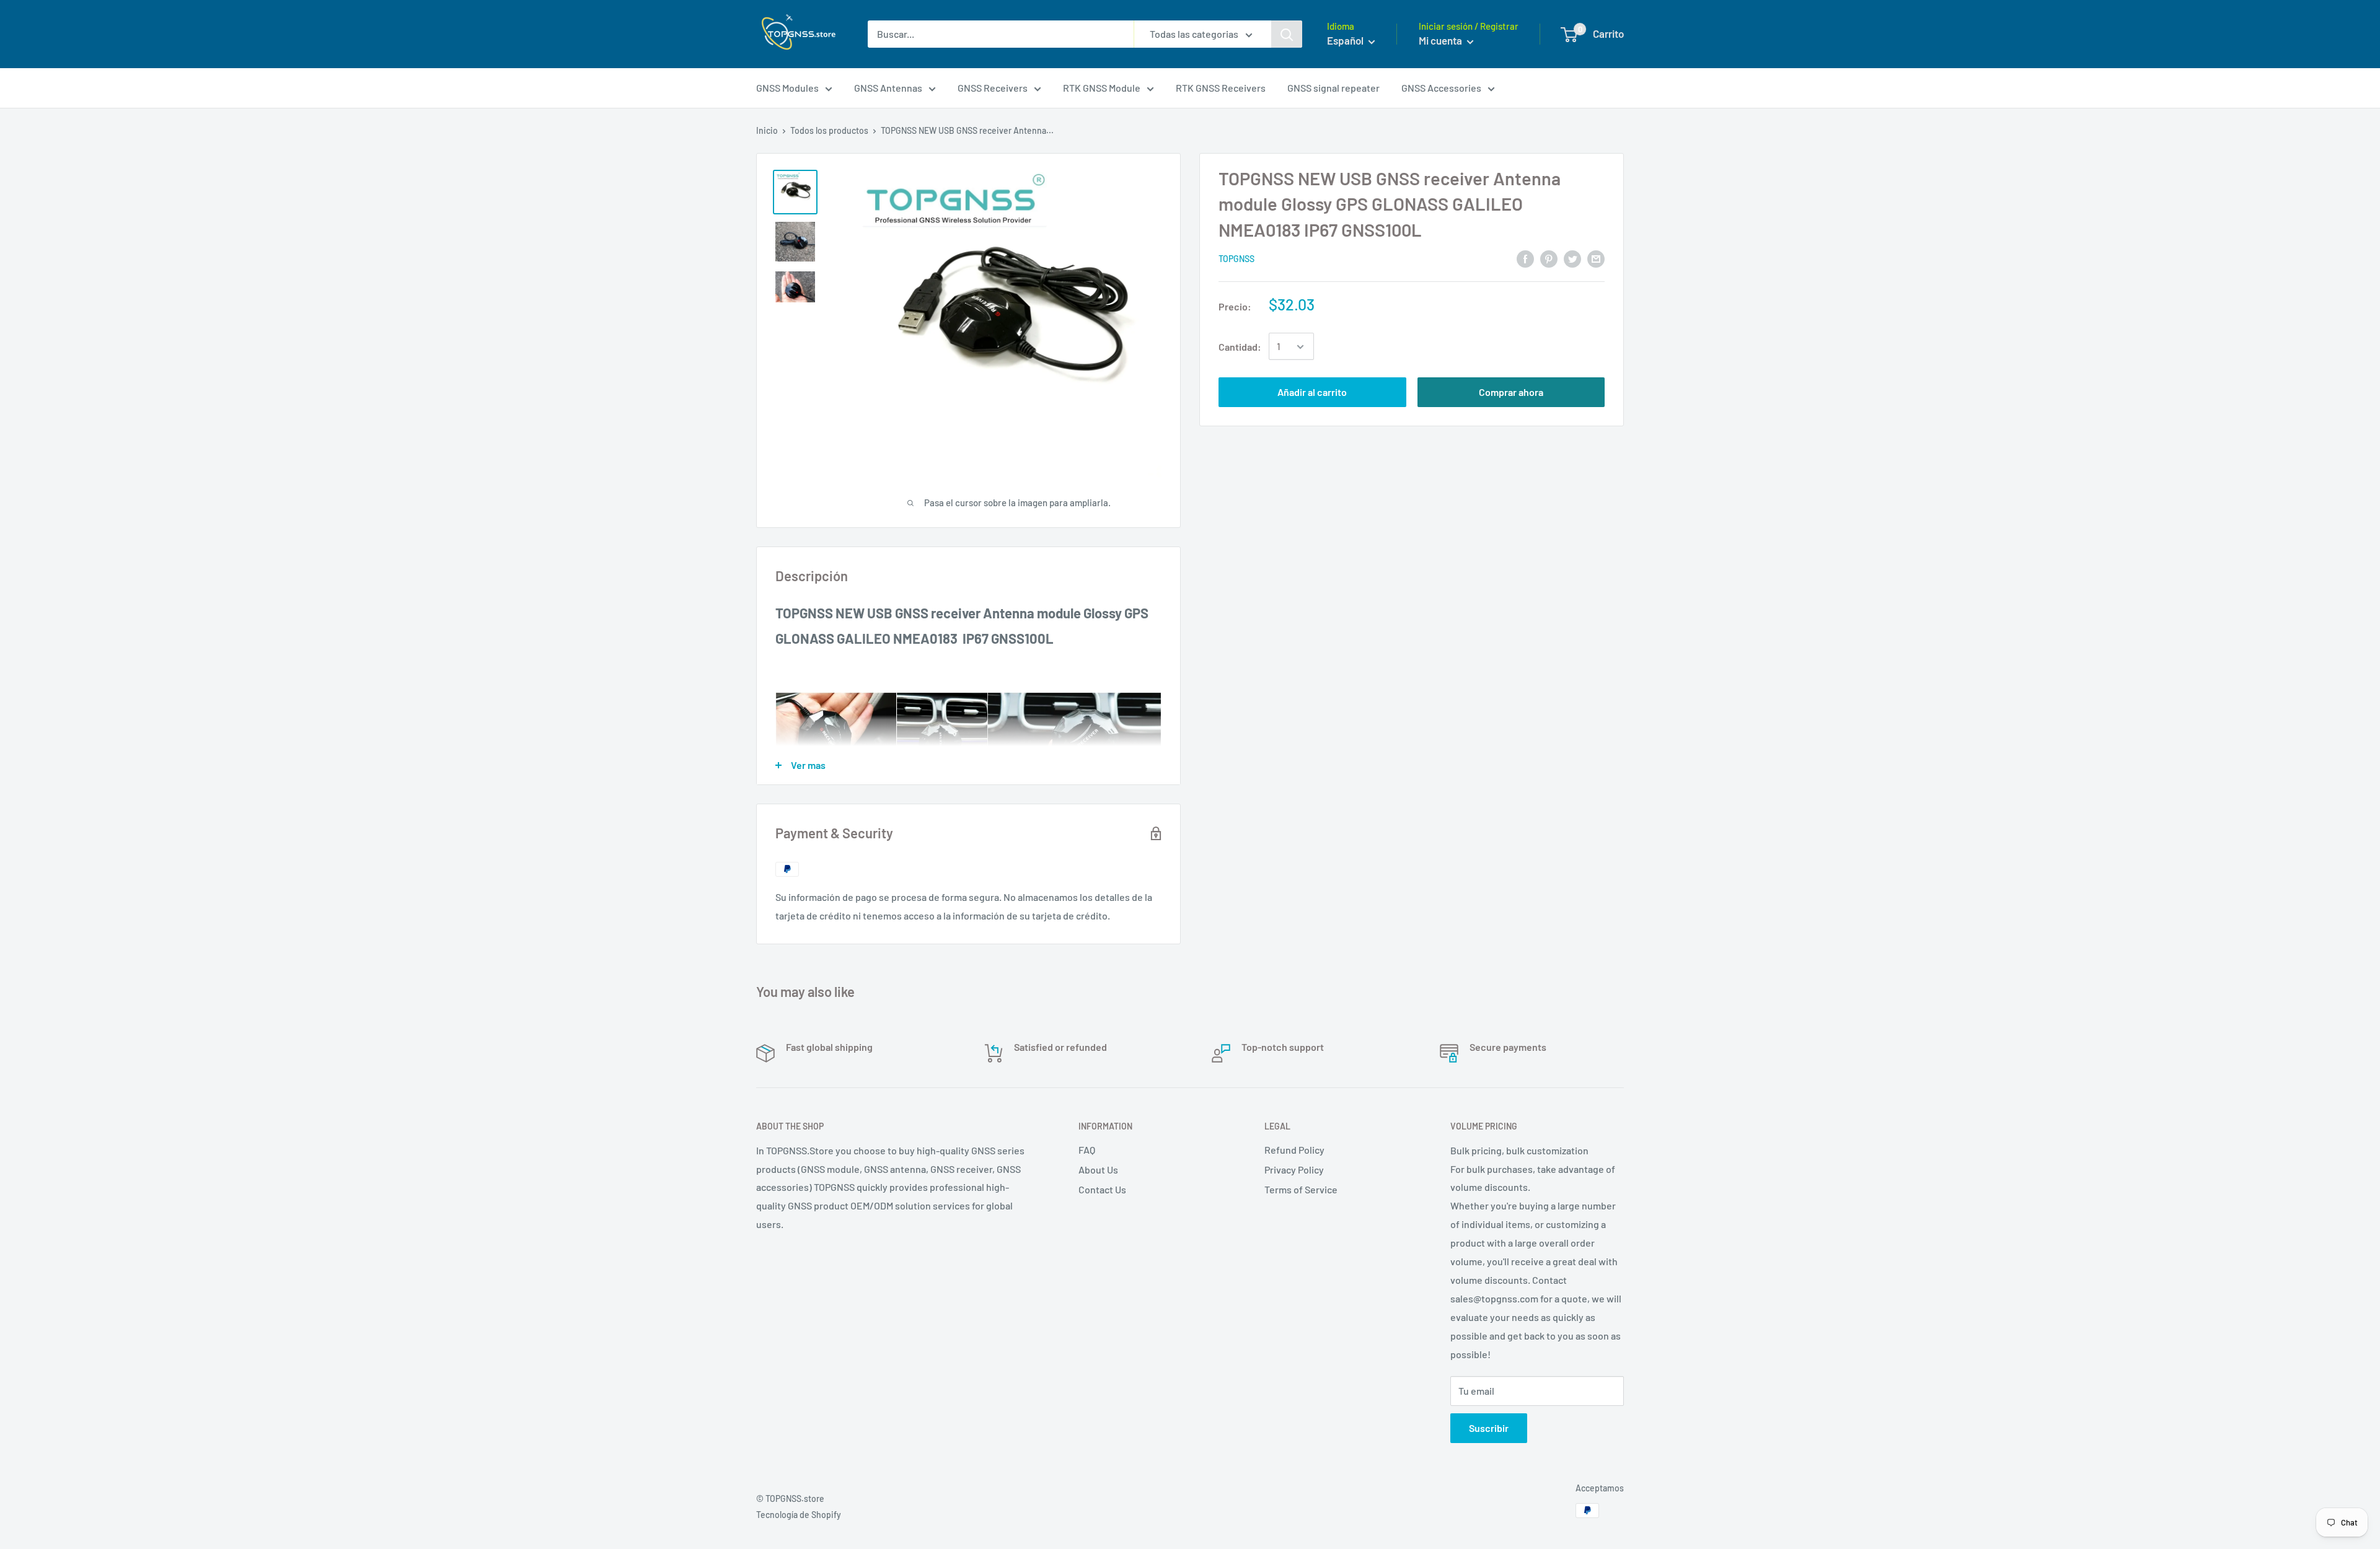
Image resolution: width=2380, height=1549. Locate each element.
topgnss (1236, 259)
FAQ (1087, 1150)
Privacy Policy (1294, 1169)
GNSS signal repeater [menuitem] (1333, 88)
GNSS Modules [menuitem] (787, 88)
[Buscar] (1287, 34)
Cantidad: (1240, 347)
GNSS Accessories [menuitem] (1441, 88)
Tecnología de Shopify (799, 1515)
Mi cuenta (1441, 40)
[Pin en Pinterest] (1549, 258)
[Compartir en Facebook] (1525, 258)
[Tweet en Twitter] (1572, 258)
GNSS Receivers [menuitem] (993, 88)
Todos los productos (829, 130)
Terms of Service (1301, 1189)
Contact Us (1102, 1189)
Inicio (767, 130)
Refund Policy (1294, 1150)
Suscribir (1489, 1428)
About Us (1098, 1169)
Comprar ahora (1511, 393)
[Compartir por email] (1596, 258)
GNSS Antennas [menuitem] (888, 88)
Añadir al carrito (1312, 393)
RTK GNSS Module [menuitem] (1102, 88)
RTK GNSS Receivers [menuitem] (1221, 88)
